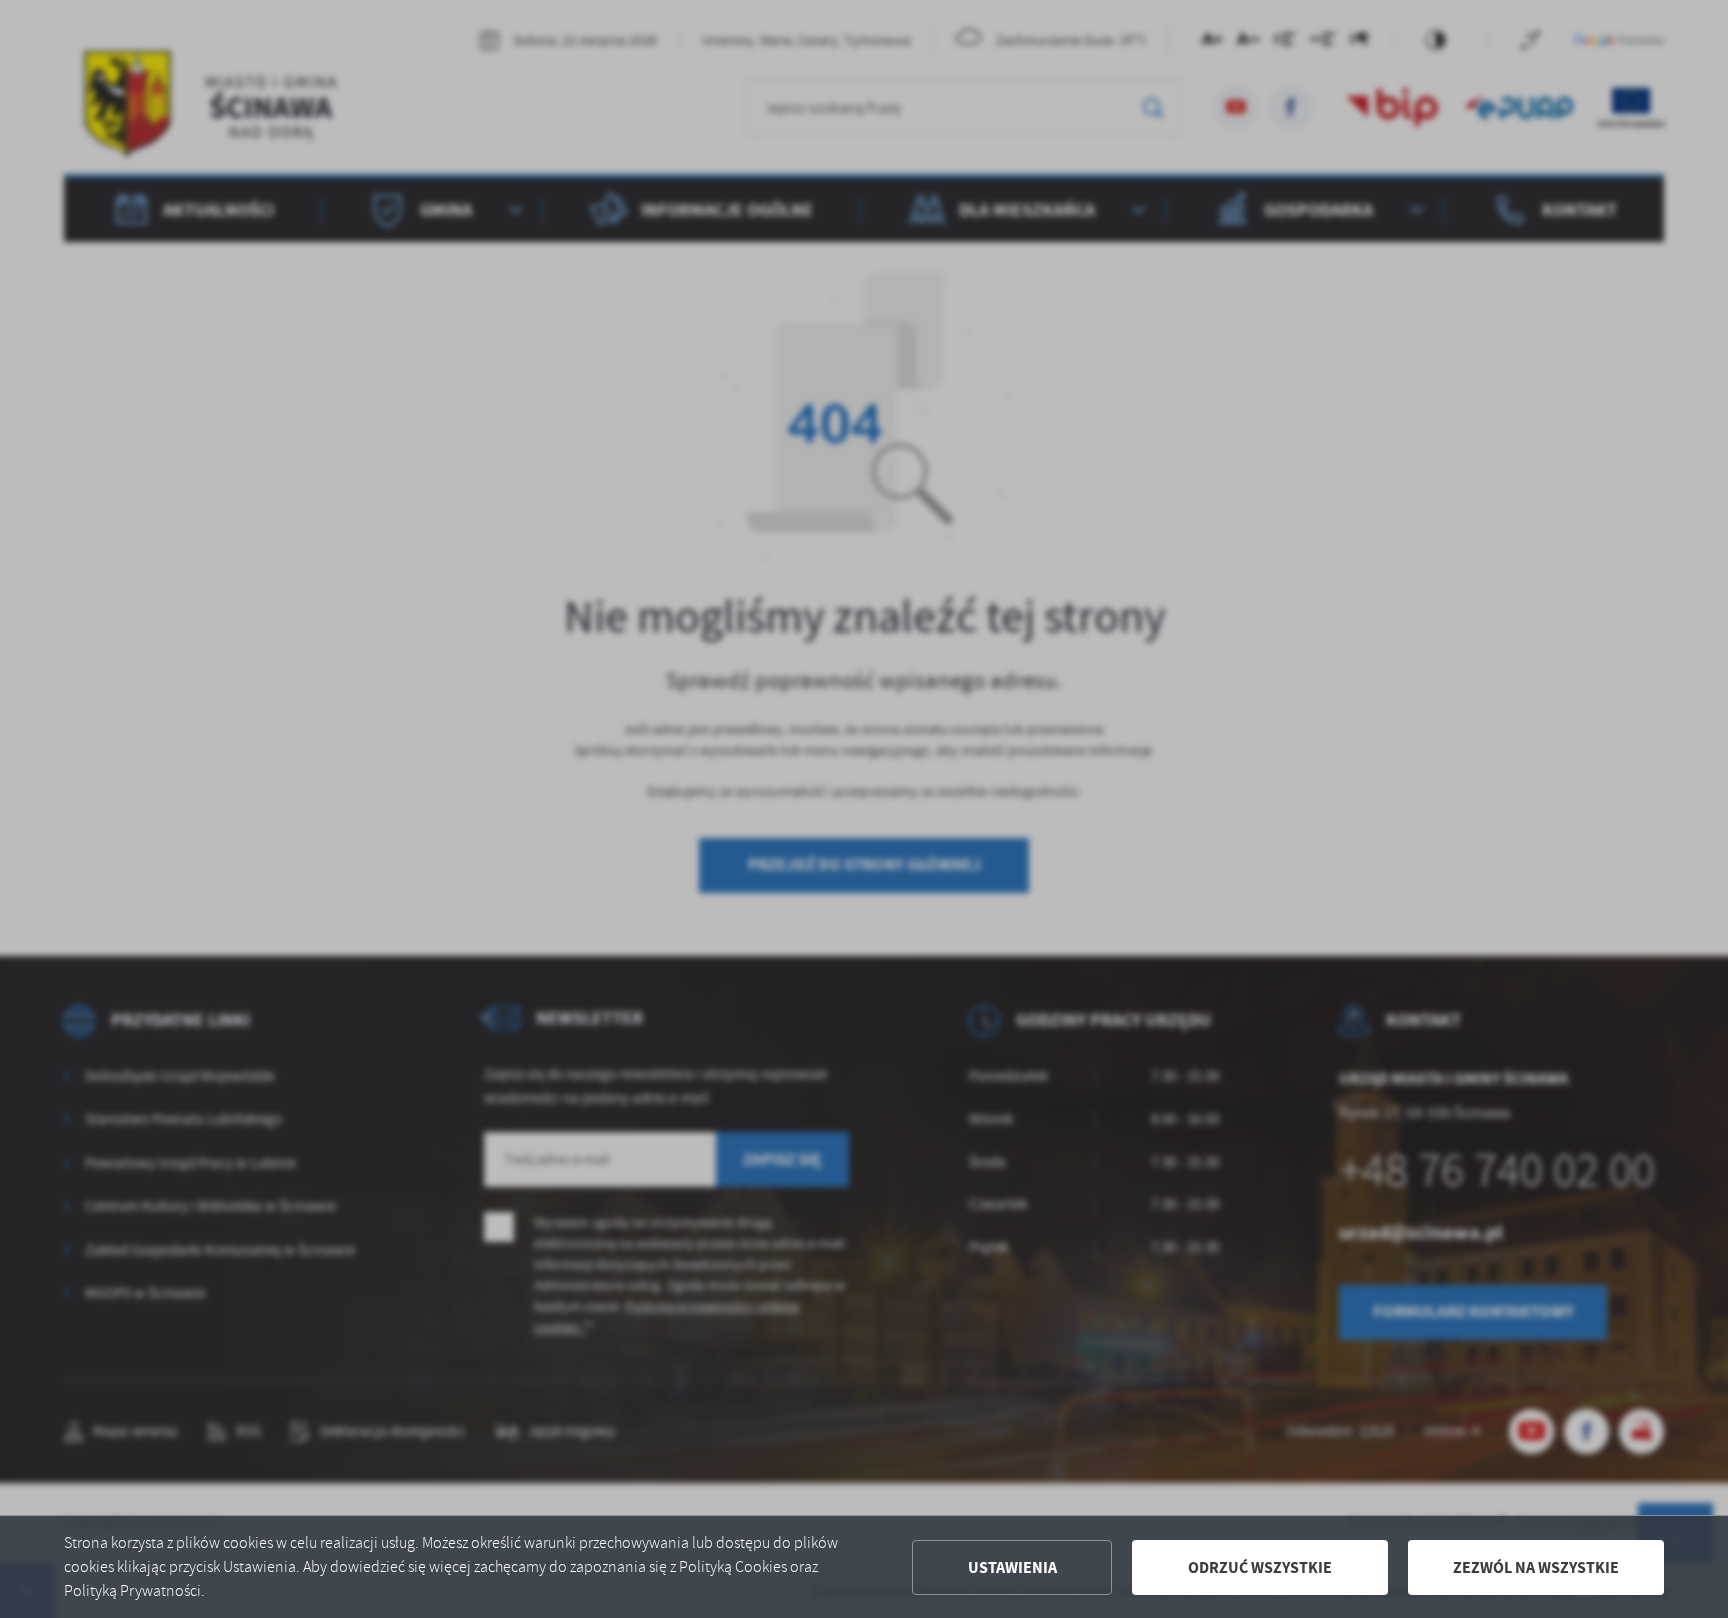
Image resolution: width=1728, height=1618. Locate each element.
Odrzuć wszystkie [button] (1260, 1567)
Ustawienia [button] (1012, 1567)
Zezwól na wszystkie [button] (1536, 1567)
